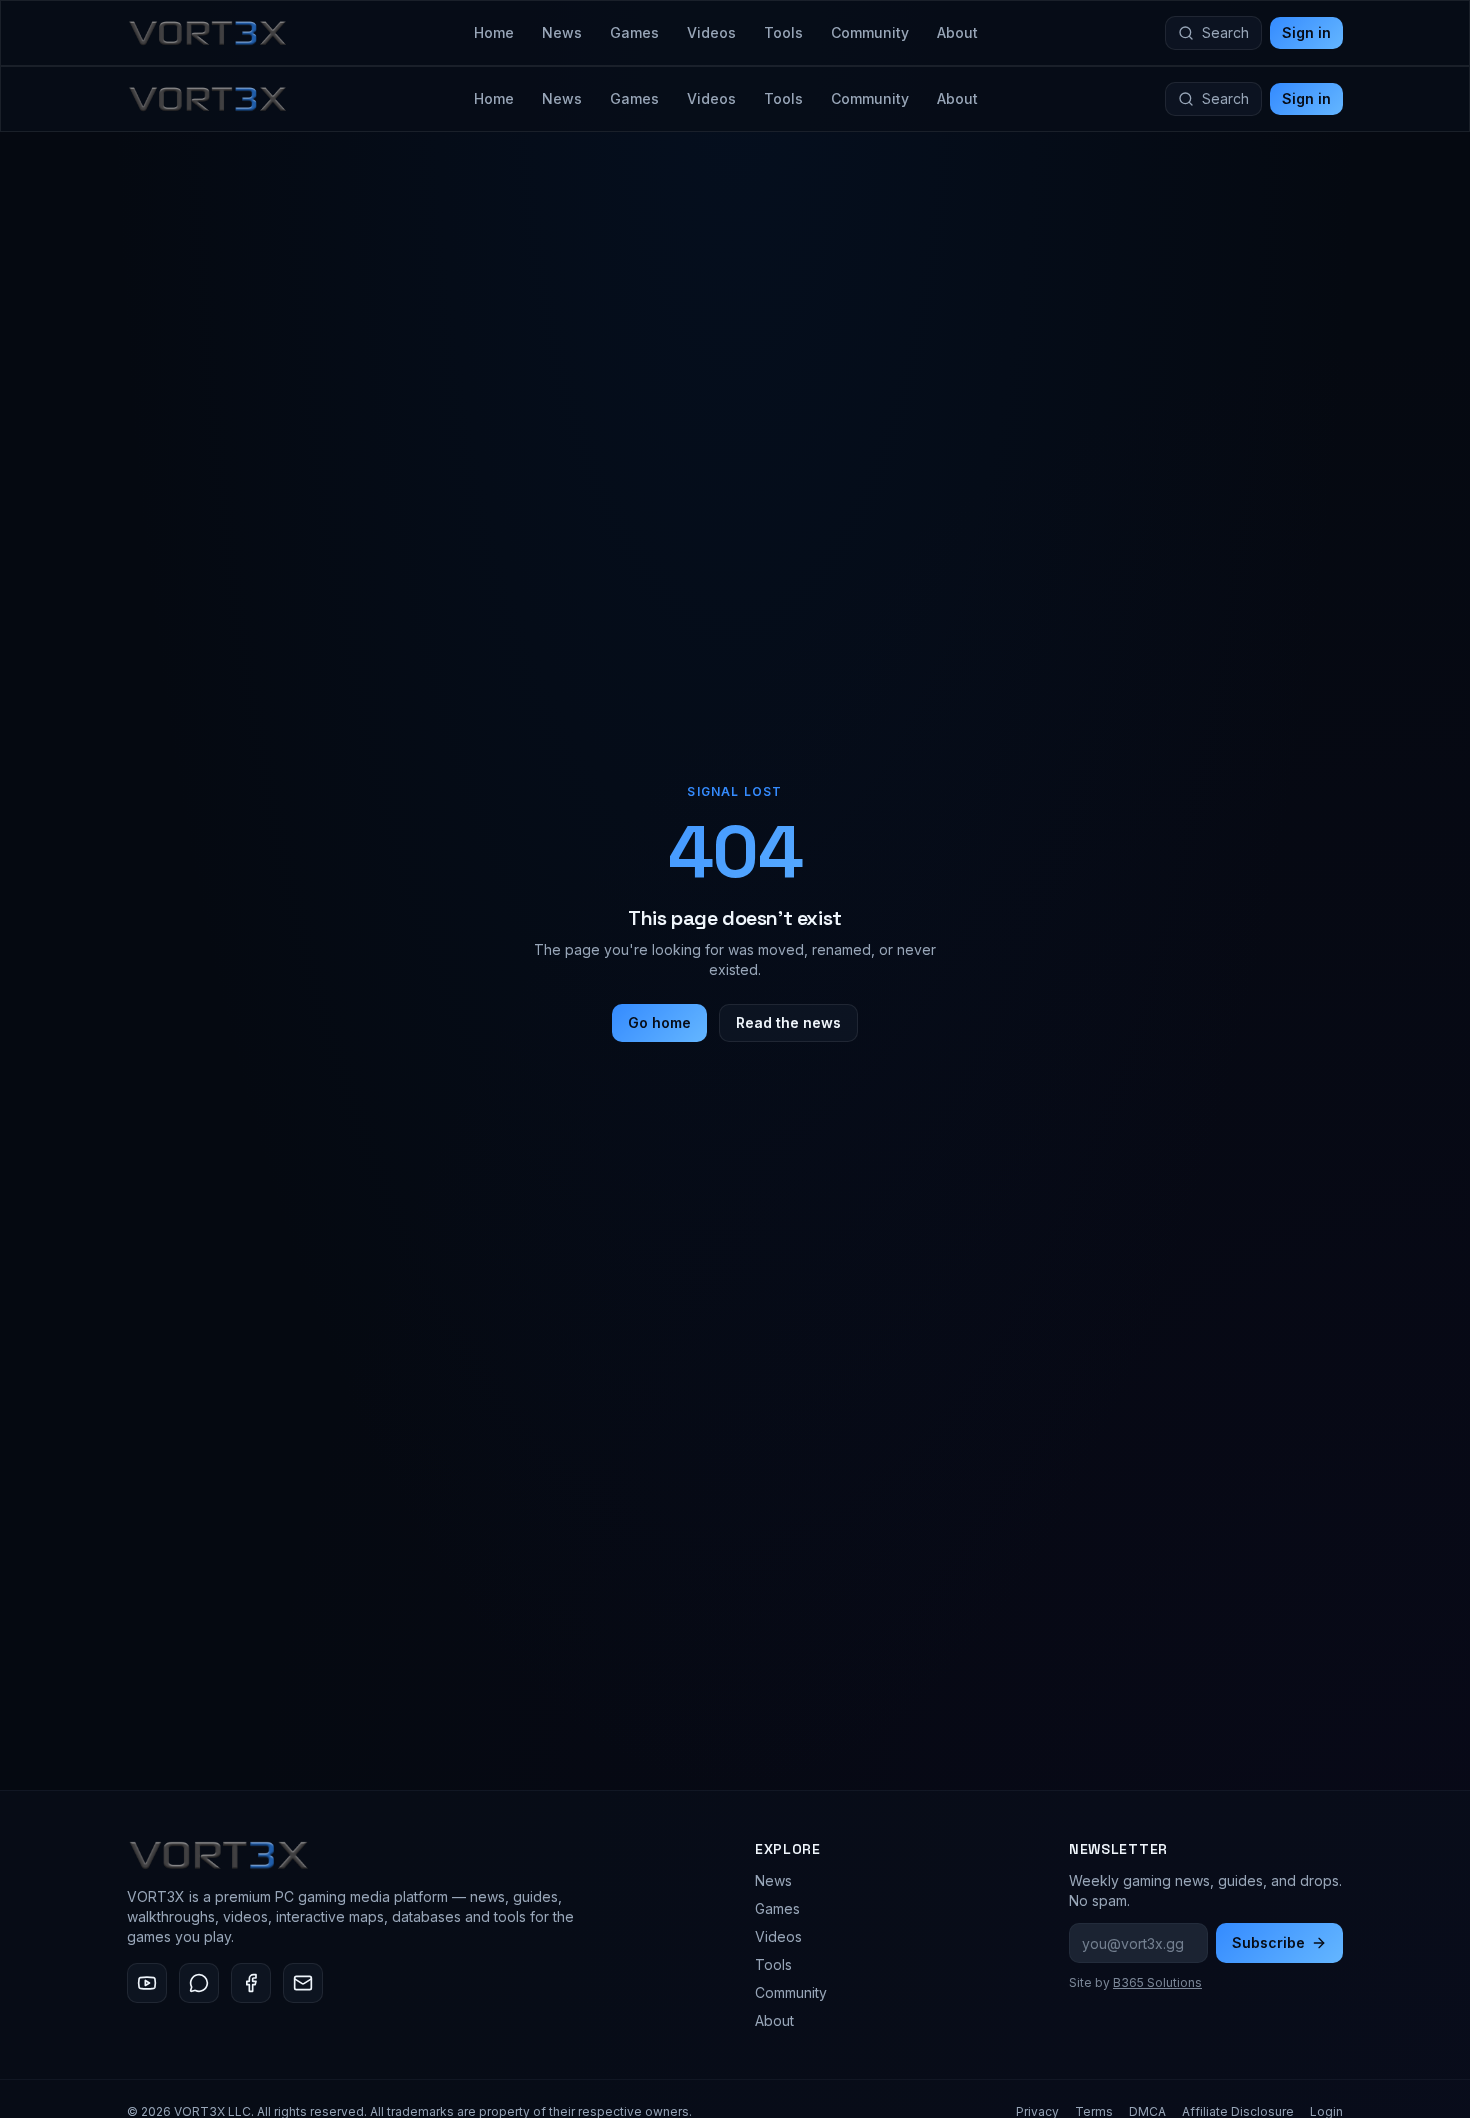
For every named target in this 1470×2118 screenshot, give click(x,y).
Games (634, 32)
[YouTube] (147, 1983)
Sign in (1306, 32)
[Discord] (199, 1983)
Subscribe (1268, 1942)
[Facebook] (251, 1983)
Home (494, 32)
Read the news (788, 1022)
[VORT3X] (207, 33)
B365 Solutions (1157, 1982)
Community (870, 32)
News (562, 32)
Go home (659, 1022)
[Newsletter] (303, 1983)
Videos (711, 32)
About (957, 32)
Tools (783, 32)
